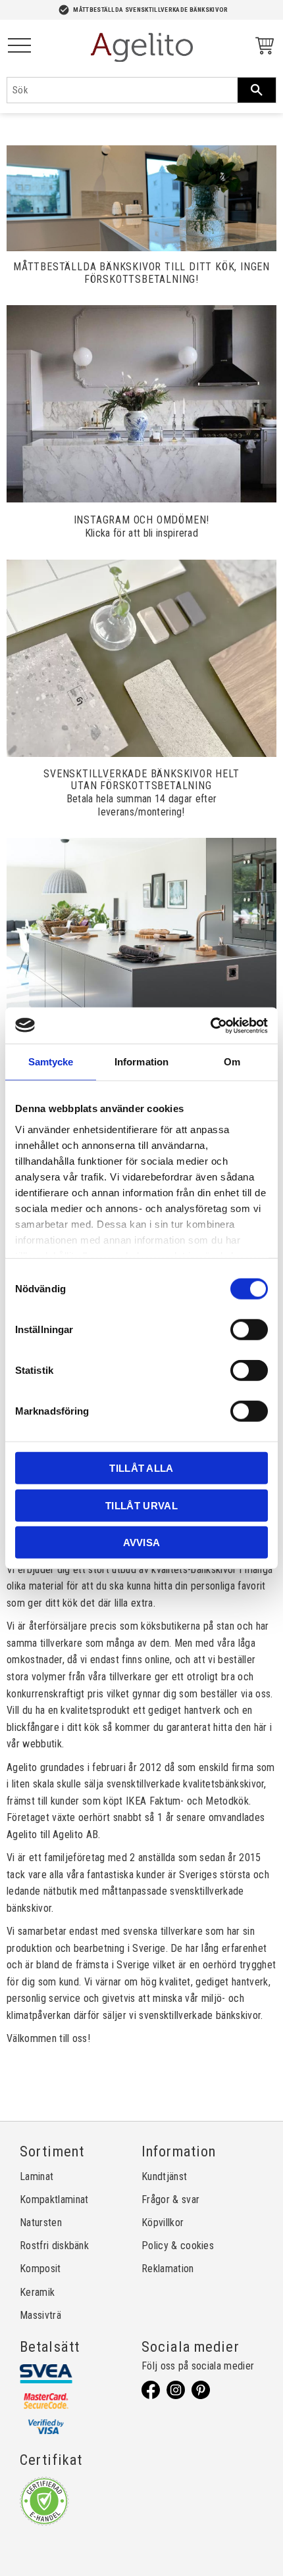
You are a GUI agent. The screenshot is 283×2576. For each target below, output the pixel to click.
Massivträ (40, 2315)
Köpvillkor (163, 2223)
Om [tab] (232, 1062)
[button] (19, 46)
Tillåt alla (141, 1468)
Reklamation (168, 2269)
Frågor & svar (170, 2199)
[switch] (249, 1330)
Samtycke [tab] (51, 1062)
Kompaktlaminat (54, 2199)
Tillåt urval (141, 1505)
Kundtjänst (164, 2176)
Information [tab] (141, 1062)
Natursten (41, 2223)
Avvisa (142, 1543)
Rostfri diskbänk (54, 2246)
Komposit (40, 2269)
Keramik (37, 2292)
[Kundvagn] (262, 48)
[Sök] (257, 90)
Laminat (37, 2176)
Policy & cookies (178, 2246)
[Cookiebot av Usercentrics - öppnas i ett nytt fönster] (210, 1025)
